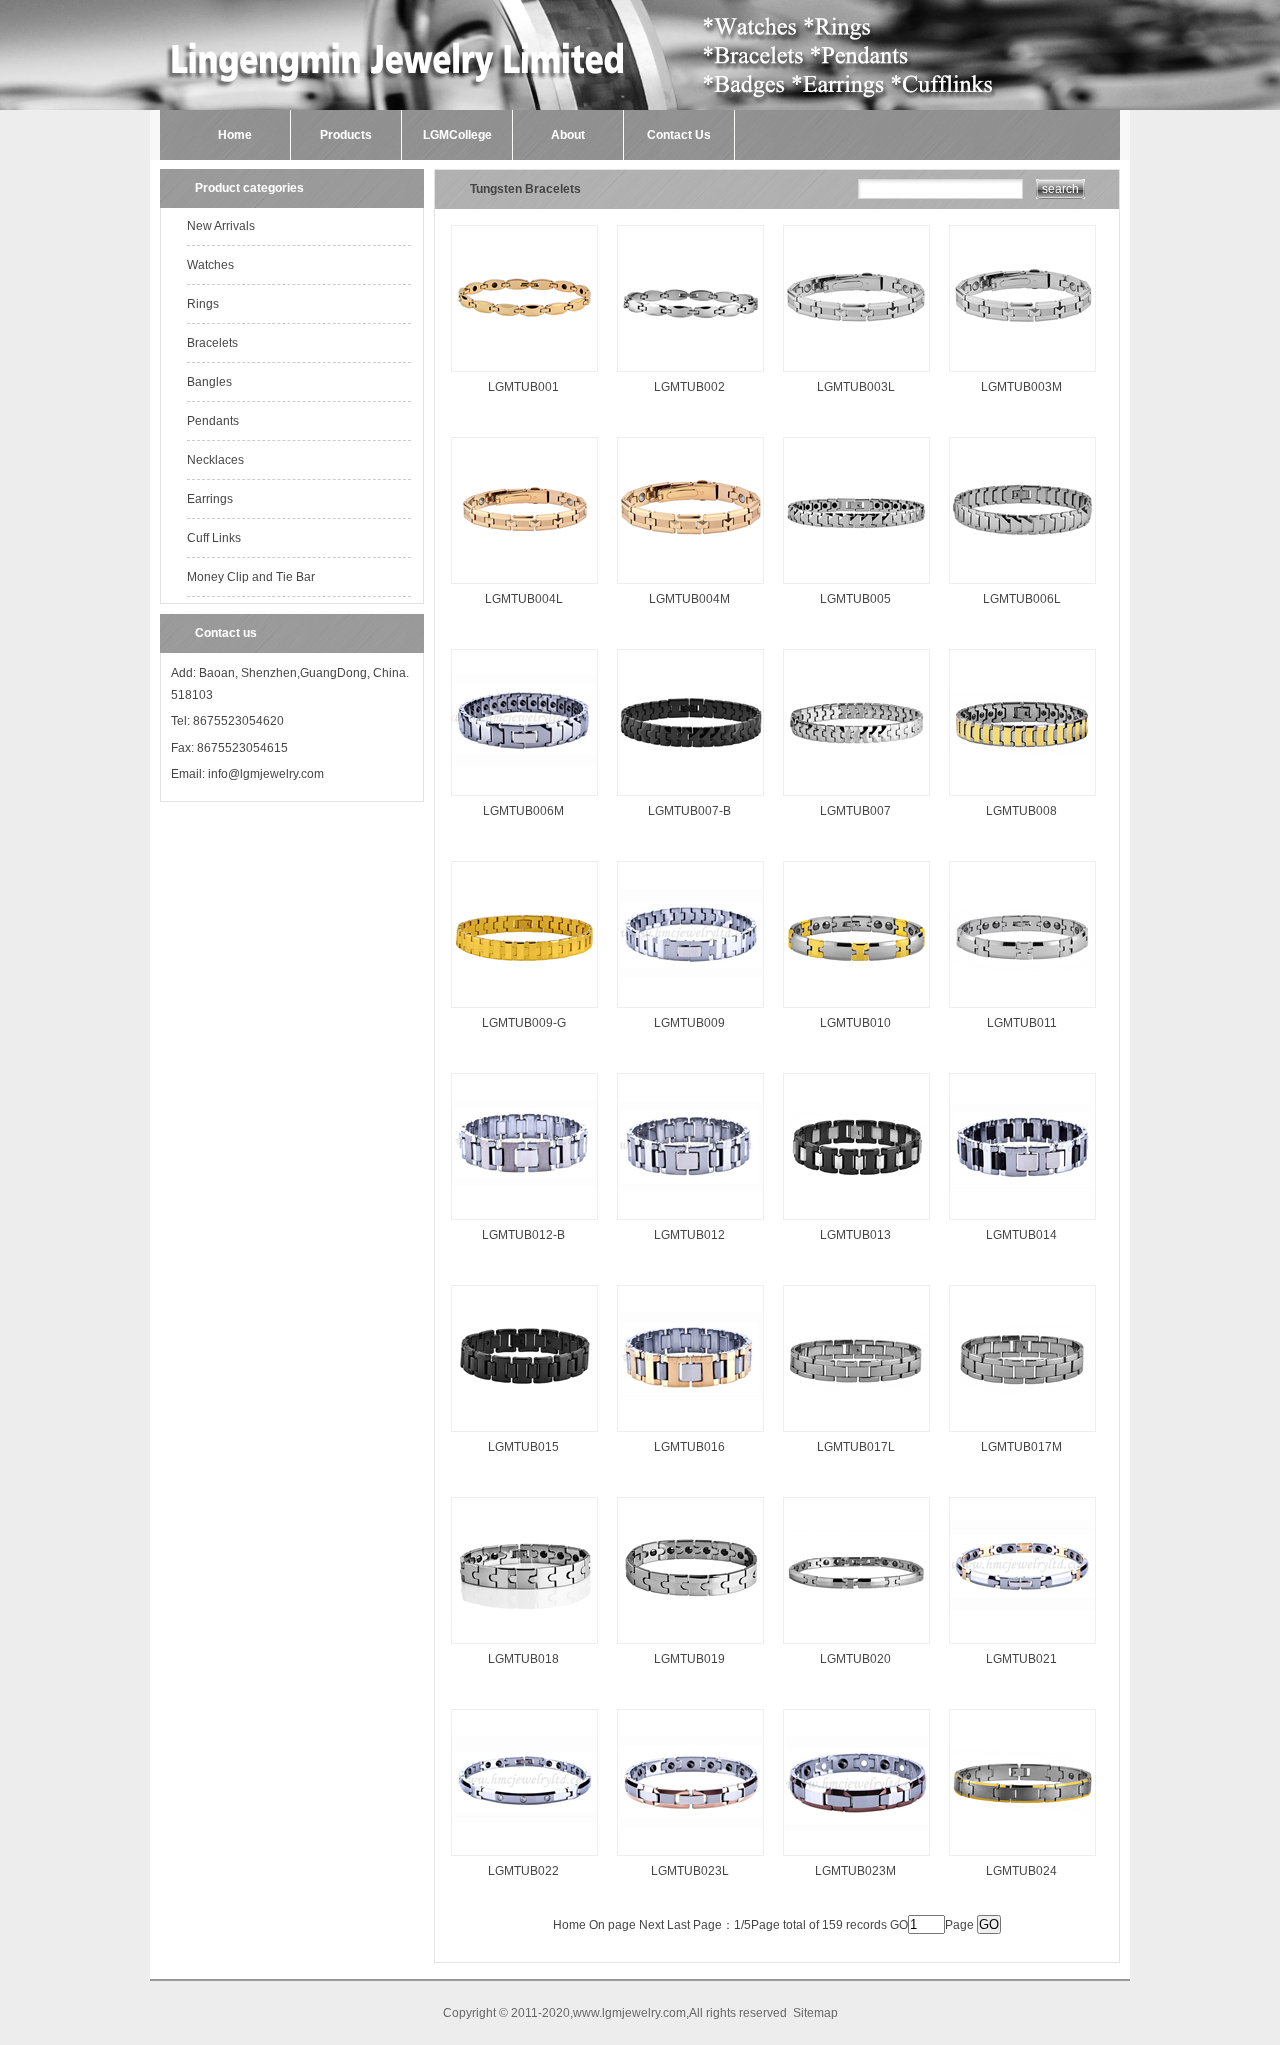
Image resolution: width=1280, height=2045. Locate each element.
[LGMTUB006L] (1022, 585)
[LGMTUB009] (690, 1009)
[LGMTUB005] (856, 585)
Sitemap (815, 2013)
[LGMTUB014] (1022, 1221)
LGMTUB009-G (524, 1023)
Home (235, 135)
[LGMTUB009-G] (524, 1009)
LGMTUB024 (1021, 1871)
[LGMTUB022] (524, 1857)
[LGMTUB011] (1022, 1009)
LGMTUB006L (1022, 599)
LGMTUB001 (523, 387)
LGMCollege (457, 135)
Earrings (210, 499)
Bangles (209, 382)
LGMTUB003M (1021, 387)
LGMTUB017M (1021, 1447)
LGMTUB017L (856, 1447)
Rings (203, 304)
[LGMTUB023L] (690, 1857)
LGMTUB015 (523, 1447)
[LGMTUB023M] (856, 1857)
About (568, 135)
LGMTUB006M (523, 811)
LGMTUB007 (855, 811)
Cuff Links (214, 538)
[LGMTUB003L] (856, 373)
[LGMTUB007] (856, 797)
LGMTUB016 (689, 1447)
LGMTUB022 (523, 1871)
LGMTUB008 (1021, 811)
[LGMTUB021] (1022, 1645)
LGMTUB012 (689, 1235)
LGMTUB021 (1021, 1659)
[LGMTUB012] (690, 1221)
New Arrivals (221, 226)
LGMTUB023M (855, 1871)
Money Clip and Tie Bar (251, 577)
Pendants (213, 421)
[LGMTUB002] (690, 373)
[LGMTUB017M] (1022, 1433)
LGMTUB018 (523, 1659)
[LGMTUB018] (524, 1645)
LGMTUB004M (689, 599)
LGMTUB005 (855, 599)
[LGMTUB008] (1022, 797)
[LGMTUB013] (856, 1221)
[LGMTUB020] (856, 1645)
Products (346, 135)
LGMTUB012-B (523, 1235)
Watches (210, 265)
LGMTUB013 (855, 1235)
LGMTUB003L (856, 387)
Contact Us (679, 135)
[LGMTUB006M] (524, 797)
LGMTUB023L (690, 1871)
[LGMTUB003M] (1022, 373)
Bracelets (212, 343)
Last (678, 1925)
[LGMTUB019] (690, 1645)
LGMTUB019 (689, 1659)
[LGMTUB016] (690, 1433)
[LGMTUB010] (856, 1009)
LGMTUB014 (1021, 1235)
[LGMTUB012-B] (524, 1221)
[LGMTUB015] (524, 1433)
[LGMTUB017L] (856, 1433)
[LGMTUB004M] (690, 585)
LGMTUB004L (524, 599)
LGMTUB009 (689, 1023)
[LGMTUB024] (1022, 1857)
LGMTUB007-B (689, 811)
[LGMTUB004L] (524, 585)
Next (651, 1925)
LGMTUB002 (689, 387)
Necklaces (215, 460)
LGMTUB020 (855, 1659)
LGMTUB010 (855, 1023)
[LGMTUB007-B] (690, 797)
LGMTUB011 (1022, 1023)
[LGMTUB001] (524, 373)
